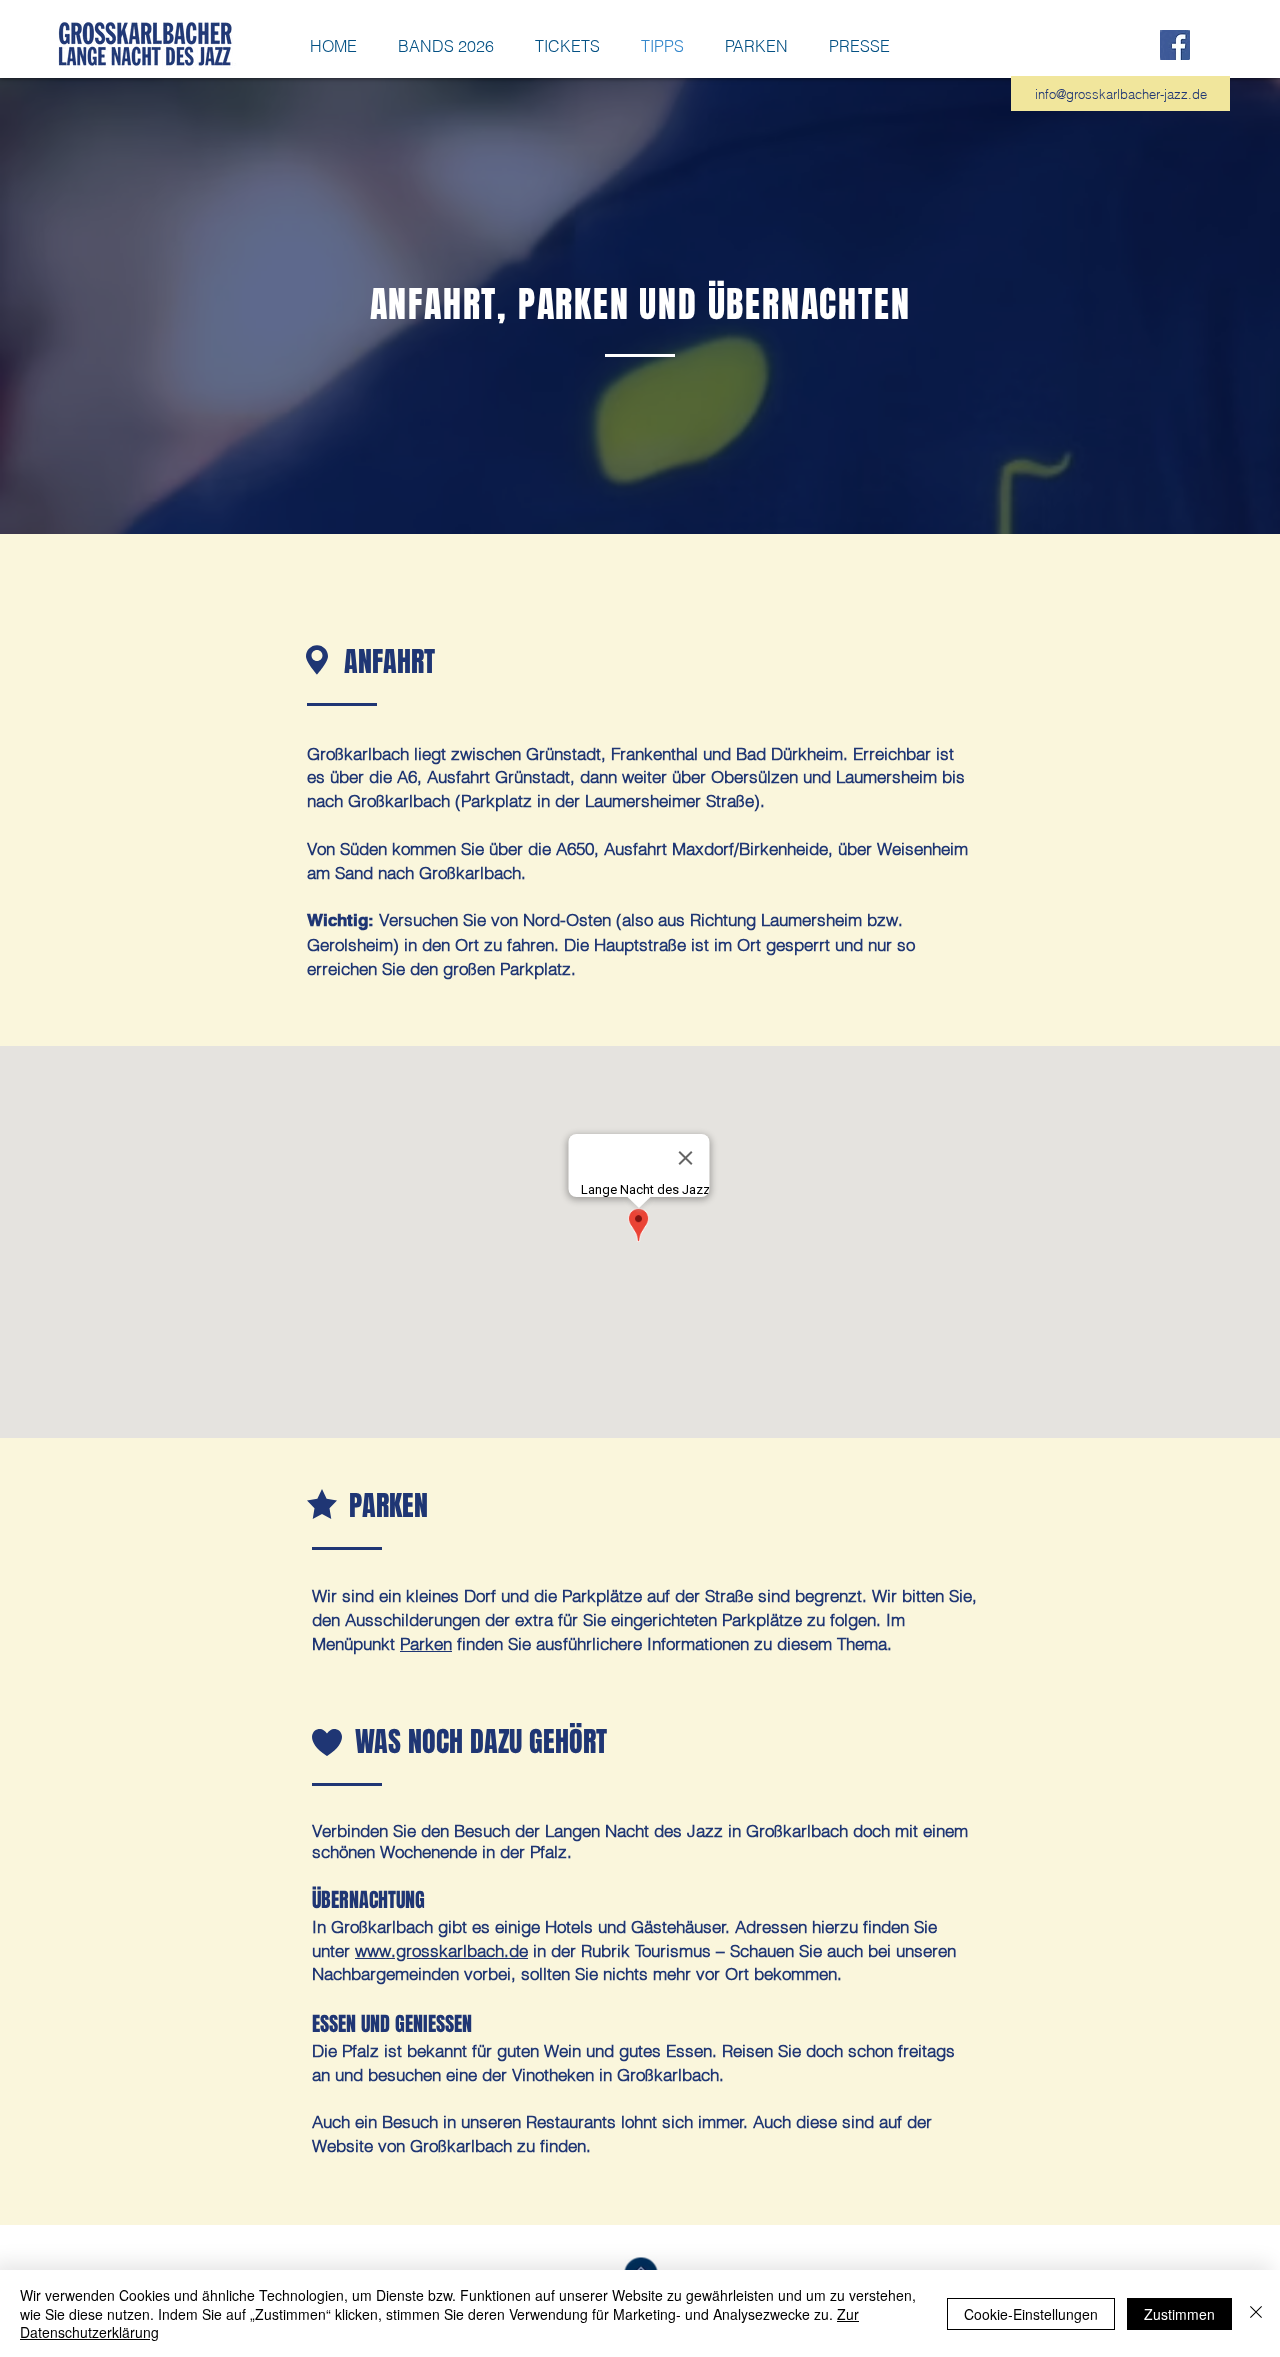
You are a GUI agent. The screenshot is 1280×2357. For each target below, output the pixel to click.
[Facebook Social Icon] (1175, 45)
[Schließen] (1256, 2313)
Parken (426, 1643)
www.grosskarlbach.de (441, 1950)
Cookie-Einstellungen (1031, 2314)
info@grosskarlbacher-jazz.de (1121, 94)
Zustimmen (1179, 2314)
